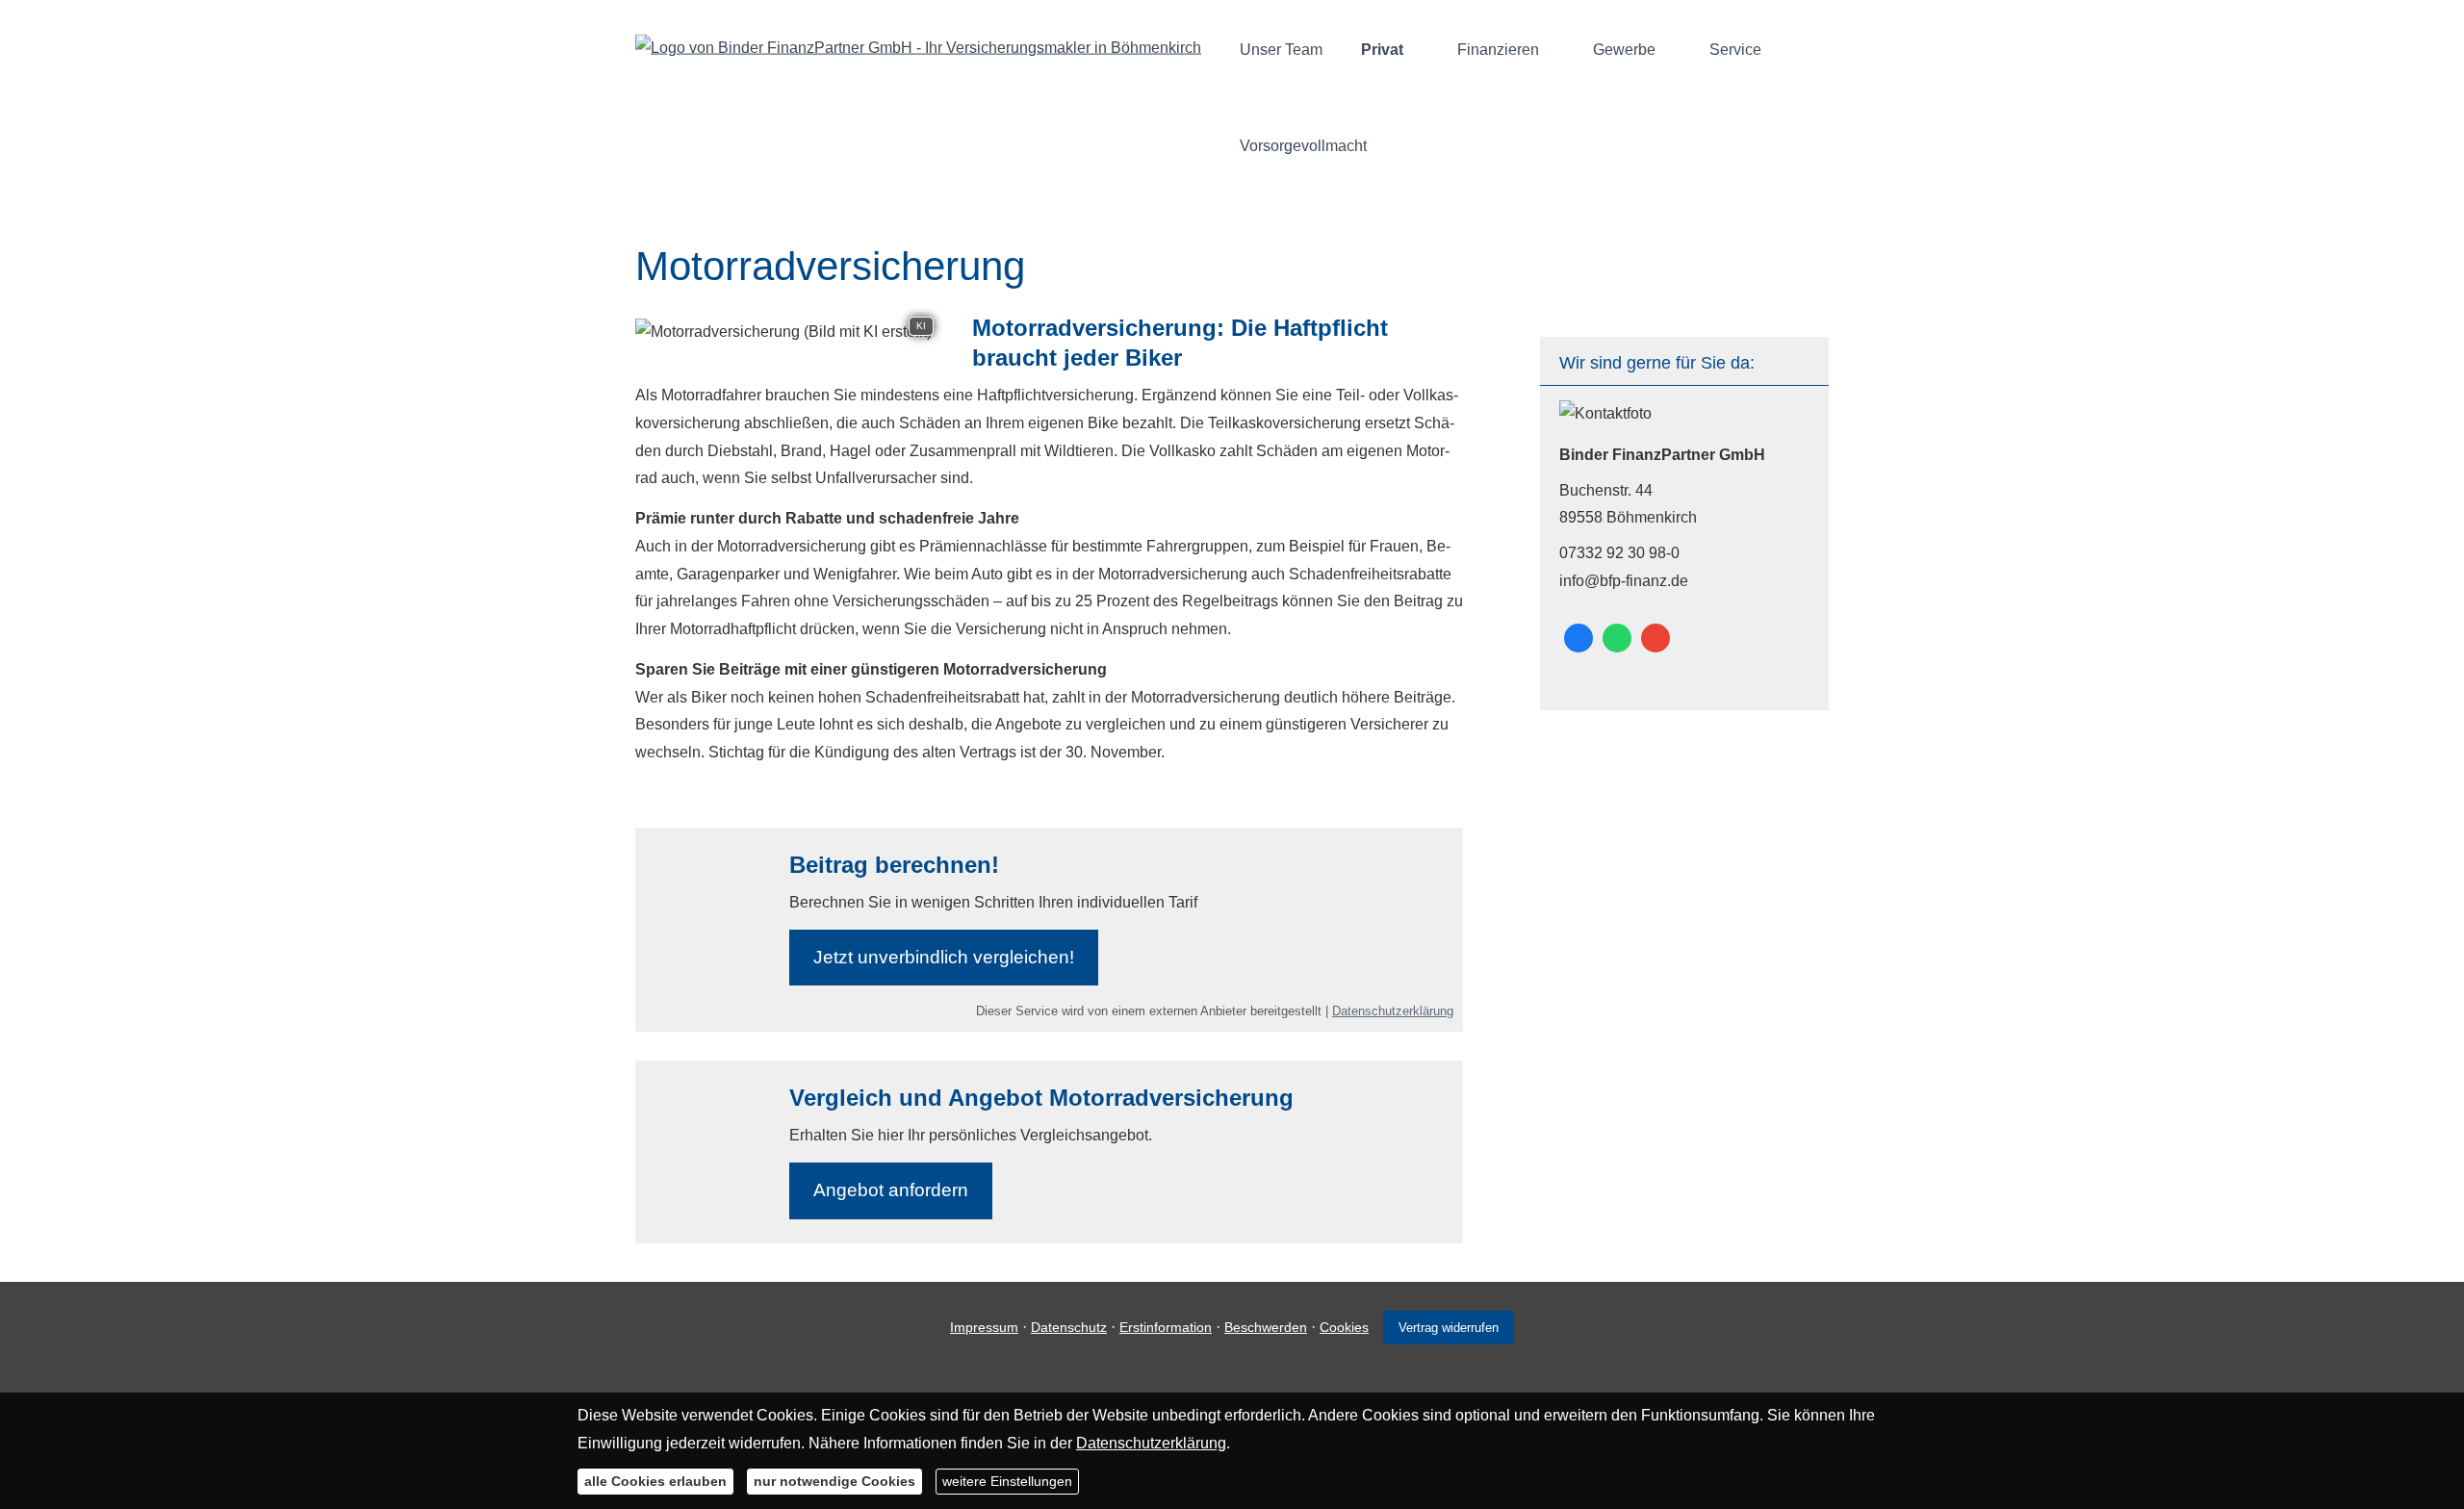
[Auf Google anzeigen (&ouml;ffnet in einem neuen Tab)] (1655, 638)
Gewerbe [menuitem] (1624, 50)
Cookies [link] (1344, 1327)
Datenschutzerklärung (1393, 1011)
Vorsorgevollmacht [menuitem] (1303, 146)
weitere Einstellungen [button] (1007, 1480)
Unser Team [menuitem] (1281, 50)
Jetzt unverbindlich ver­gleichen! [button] (944, 957)
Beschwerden (1266, 1327)
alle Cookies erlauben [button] (655, 1480)
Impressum (984, 1327)
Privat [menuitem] (1382, 50)
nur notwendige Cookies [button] (834, 1480)
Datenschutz (1069, 1327)
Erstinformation (1166, 1327)
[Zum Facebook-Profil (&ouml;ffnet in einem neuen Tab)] (1578, 638)
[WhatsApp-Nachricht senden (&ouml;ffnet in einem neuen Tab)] (1617, 638)
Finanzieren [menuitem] (1498, 50)
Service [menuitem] (1735, 50)
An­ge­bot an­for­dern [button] (891, 1190)
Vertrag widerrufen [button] (1449, 1328)
